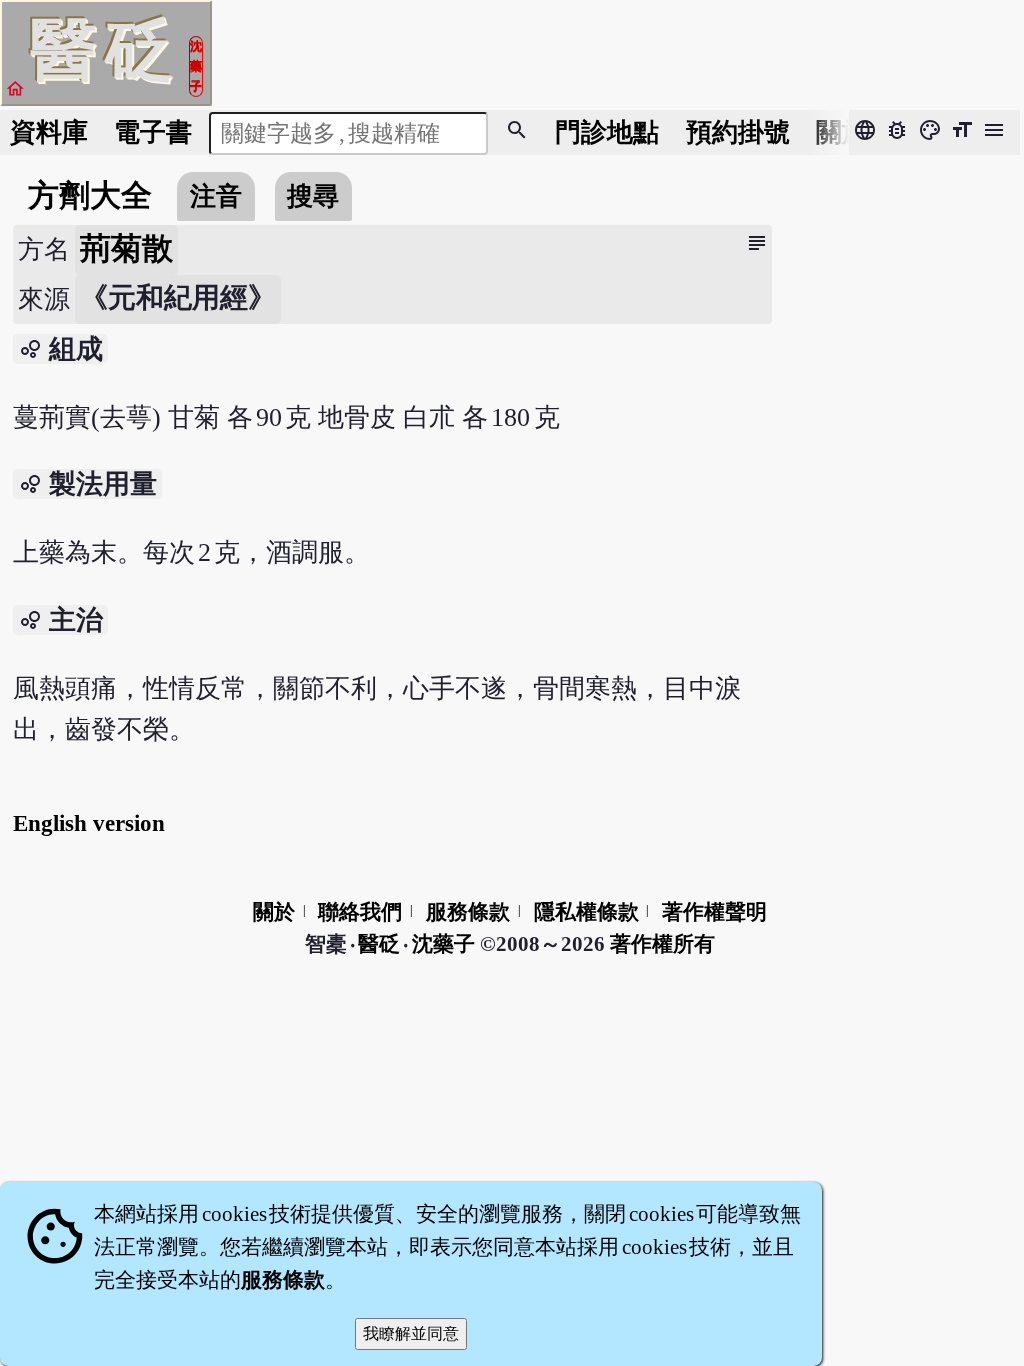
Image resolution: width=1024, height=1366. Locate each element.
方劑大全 (90, 196)
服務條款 (468, 912)
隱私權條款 (586, 912)
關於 (842, 132)
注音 (216, 196)
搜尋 (313, 196)
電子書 (153, 132)
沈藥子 (443, 944)
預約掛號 (738, 132)
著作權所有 (662, 944)
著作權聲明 (714, 912)
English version (89, 823)
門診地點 (607, 132)
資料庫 (49, 132)
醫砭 (380, 944)
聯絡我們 (360, 912)
